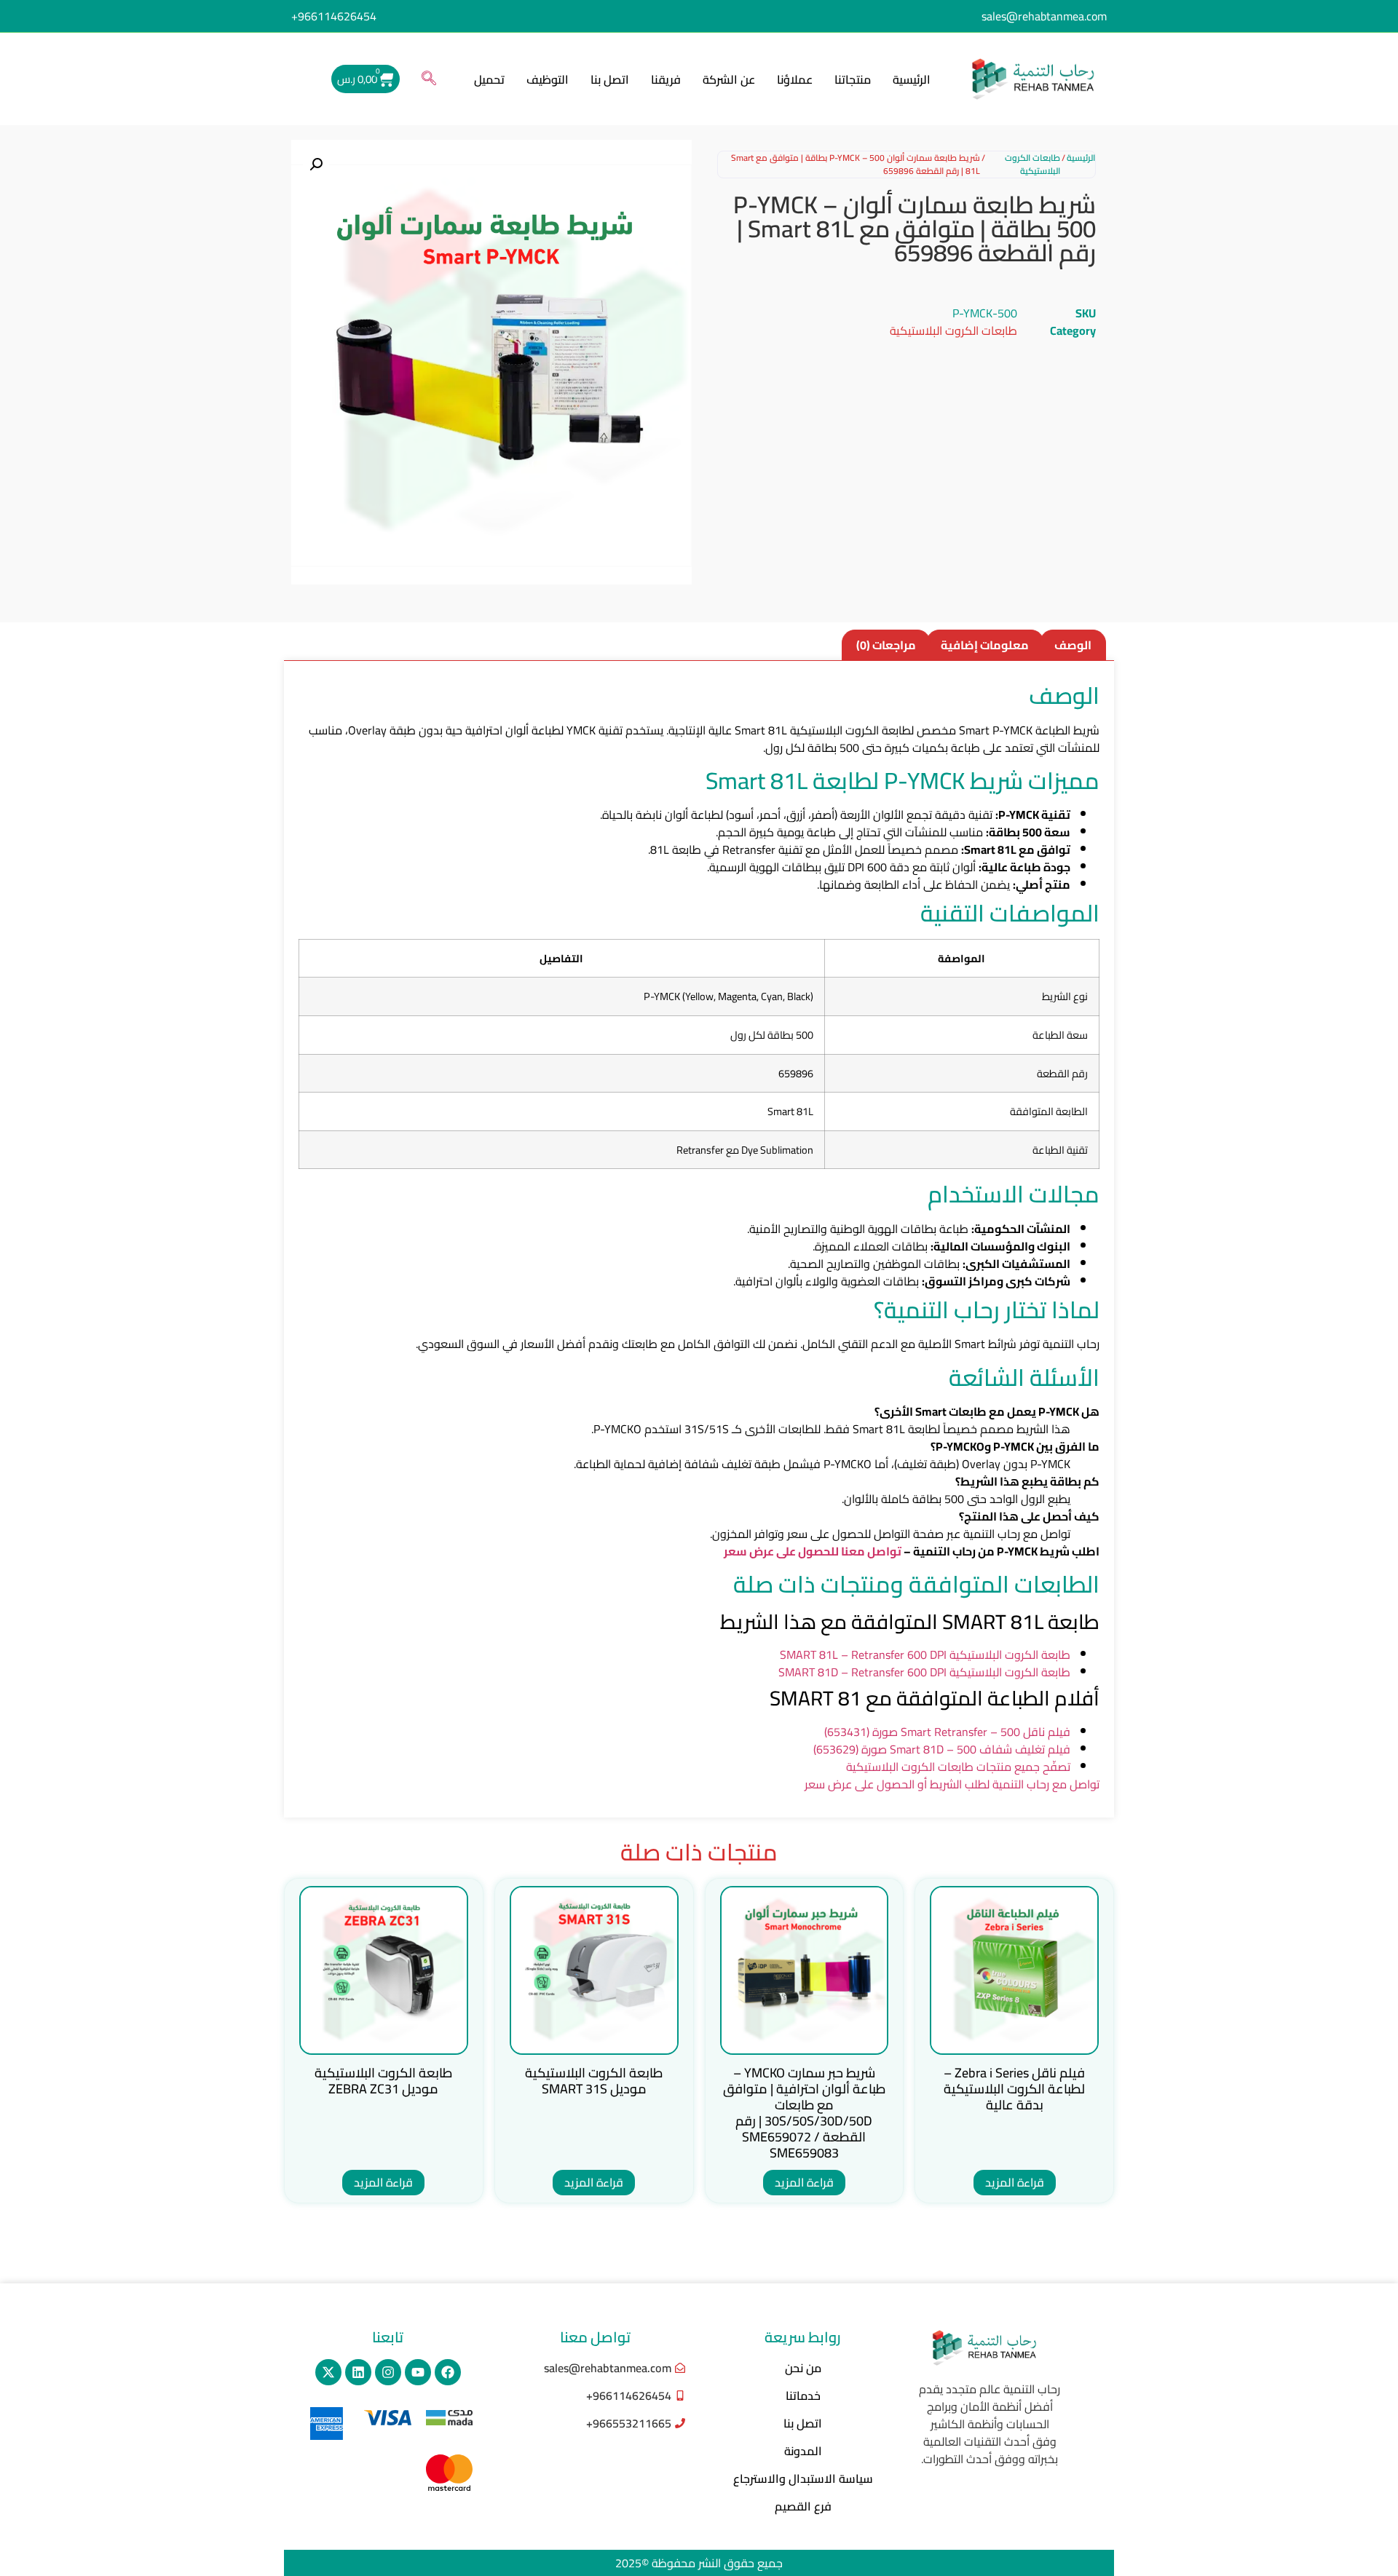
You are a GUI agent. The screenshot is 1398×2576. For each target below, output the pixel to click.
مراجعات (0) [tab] (886, 645)
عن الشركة (729, 79)
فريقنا (666, 79)
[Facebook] (448, 2372)
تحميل (489, 79)
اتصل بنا (610, 79)
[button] (429, 79)
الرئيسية (912, 79)
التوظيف (548, 79)
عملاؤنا (795, 79)
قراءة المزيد (1015, 2182)
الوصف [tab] (1073, 645)
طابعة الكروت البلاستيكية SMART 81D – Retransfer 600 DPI (924, 1672)
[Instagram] (388, 2372)
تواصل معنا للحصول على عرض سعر (813, 1551)
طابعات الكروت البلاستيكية (1032, 165)
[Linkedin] (358, 2372)
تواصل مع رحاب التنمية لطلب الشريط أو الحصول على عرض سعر (952, 1784)
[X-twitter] (328, 2372)
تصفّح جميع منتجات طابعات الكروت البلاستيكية (958, 1767)
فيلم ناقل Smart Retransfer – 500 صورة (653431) (947, 1732)
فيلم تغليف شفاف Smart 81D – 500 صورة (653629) (942, 1749)
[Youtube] (418, 2372)
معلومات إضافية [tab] (985, 645)
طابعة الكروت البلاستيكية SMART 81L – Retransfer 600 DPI (925, 1654)
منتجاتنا (853, 79)
